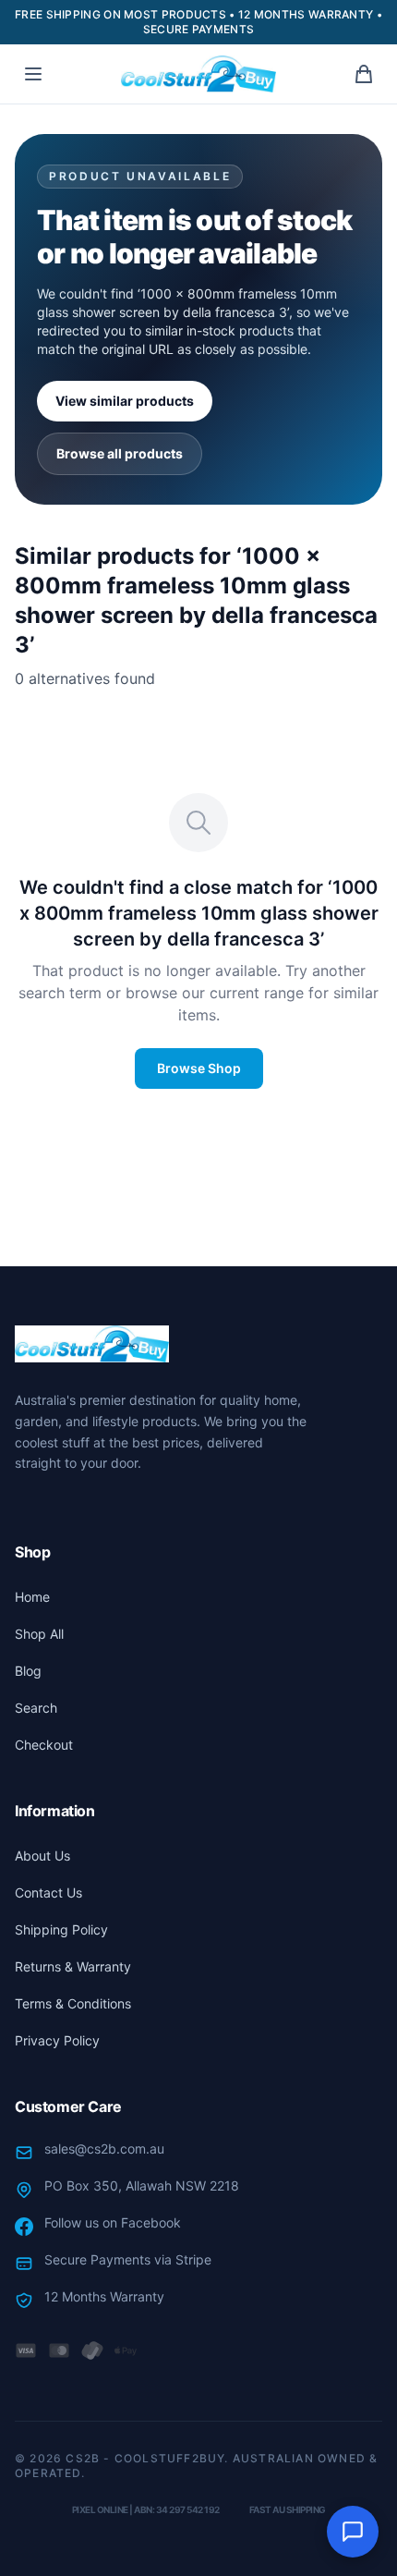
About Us (42, 1856)
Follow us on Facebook (113, 2222)
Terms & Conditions (73, 2003)
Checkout (44, 1745)
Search (36, 1708)
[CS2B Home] (198, 74)
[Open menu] (33, 74)
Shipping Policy (61, 1929)
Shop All (39, 1634)
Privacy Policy (57, 2040)
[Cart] (364, 74)
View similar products (125, 401)
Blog (28, 1671)
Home (32, 1597)
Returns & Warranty (73, 1966)
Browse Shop (199, 1068)
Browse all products (120, 453)
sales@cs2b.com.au (104, 2149)
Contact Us (48, 1892)
